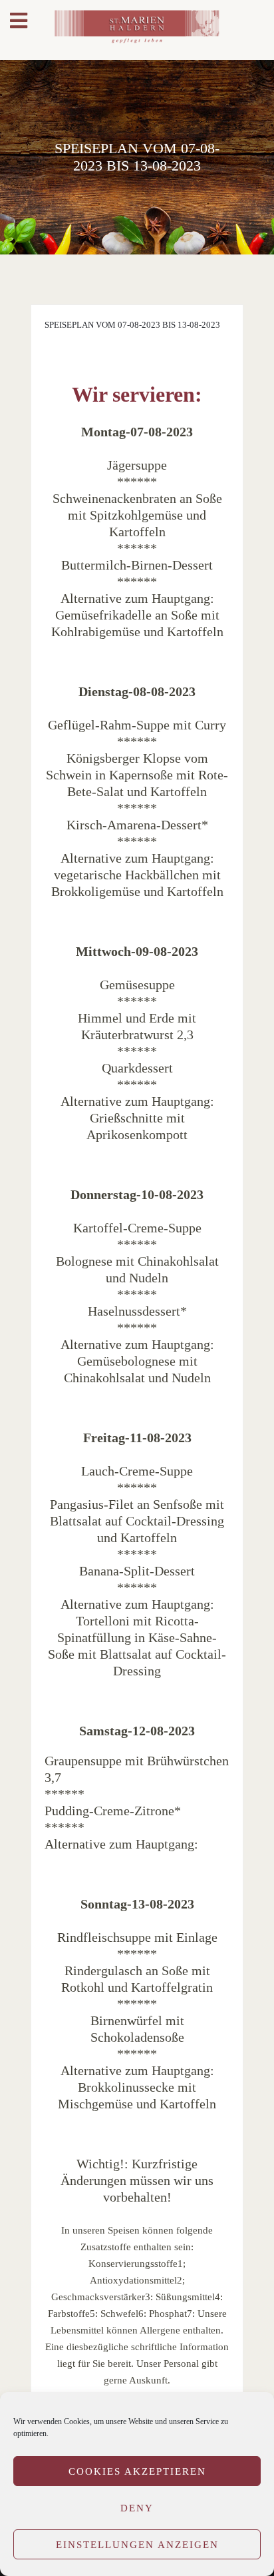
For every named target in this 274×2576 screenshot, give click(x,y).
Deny (137, 2508)
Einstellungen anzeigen (137, 2545)
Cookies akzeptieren (137, 2471)
